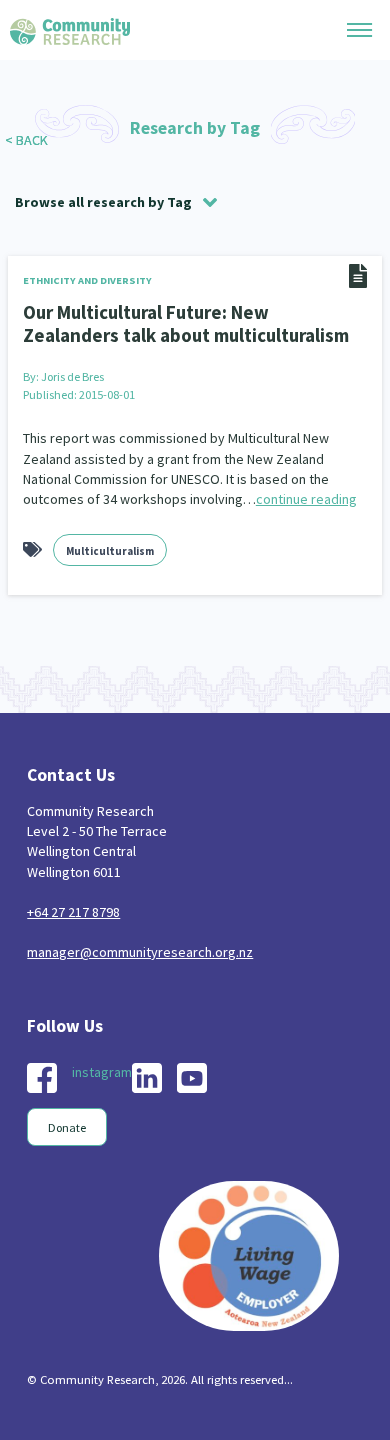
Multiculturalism (110, 551)
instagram (102, 1072)
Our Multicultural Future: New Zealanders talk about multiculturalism (186, 324)
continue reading (306, 499)
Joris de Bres (72, 376)
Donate (67, 1127)
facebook (42, 1078)
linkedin (147, 1078)
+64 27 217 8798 (73, 912)
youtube (192, 1078)
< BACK (26, 140)
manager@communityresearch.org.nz (140, 952)
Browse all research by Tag (103, 202)
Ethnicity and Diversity (87, 280)
